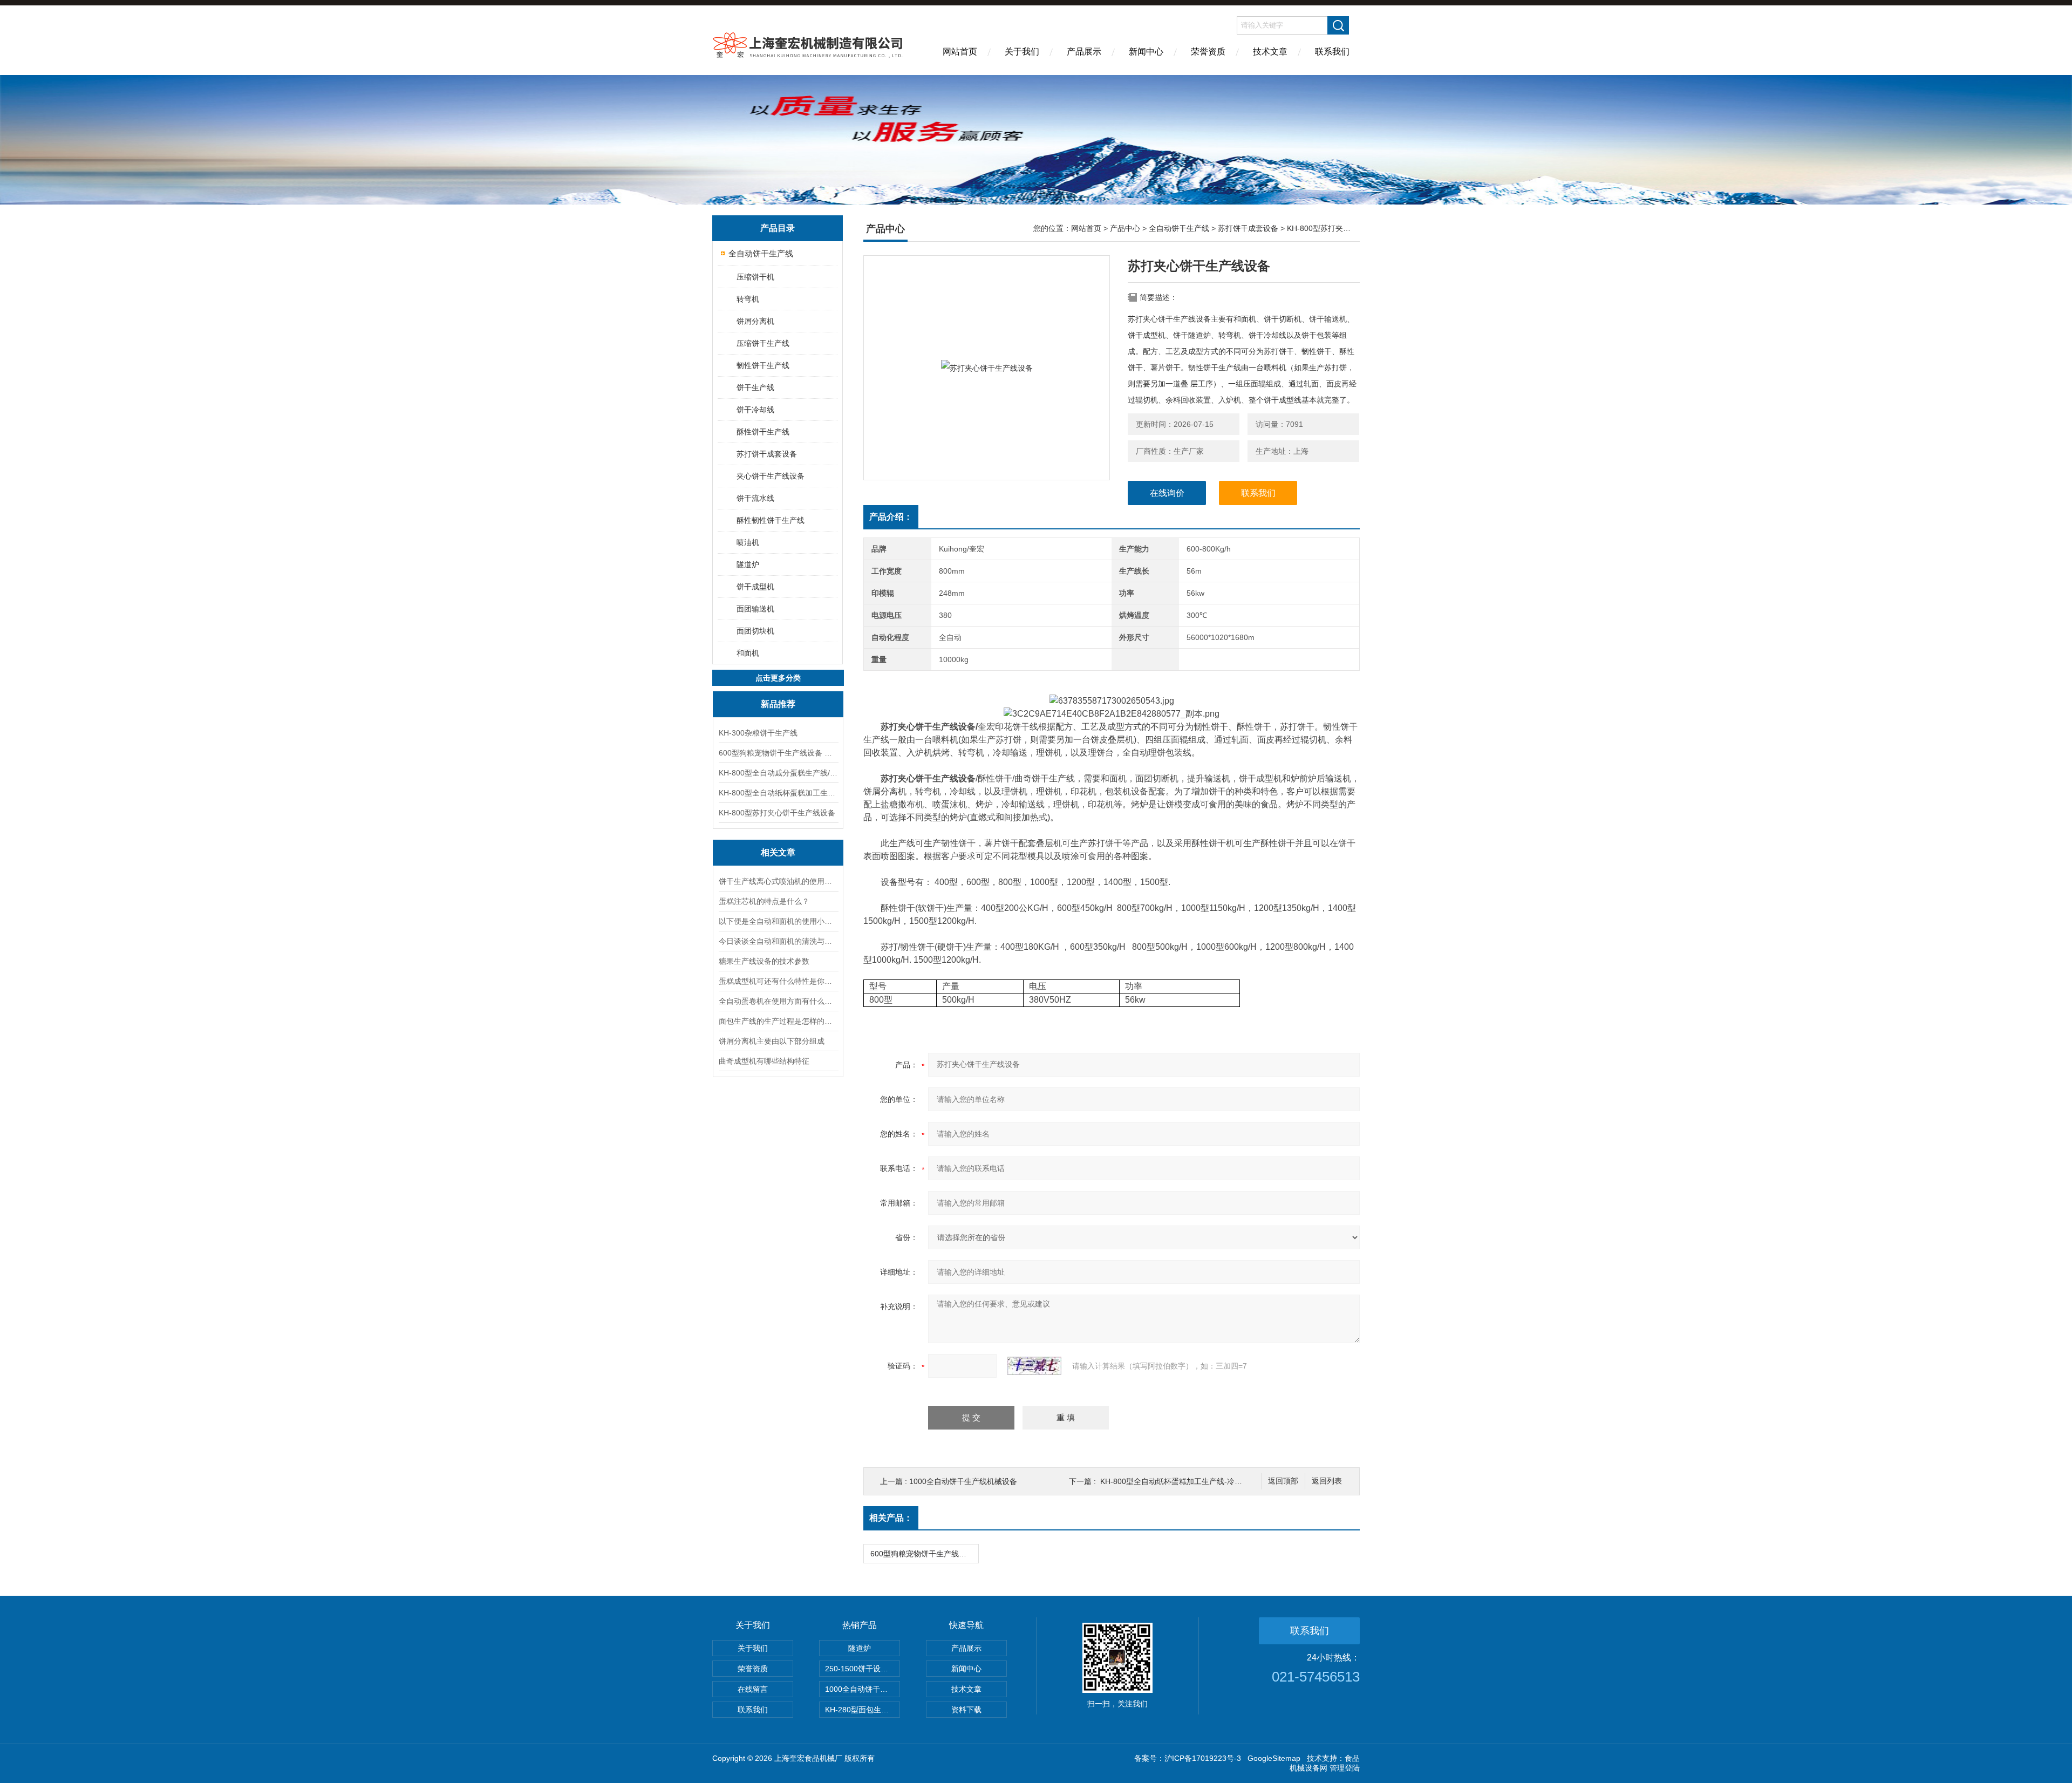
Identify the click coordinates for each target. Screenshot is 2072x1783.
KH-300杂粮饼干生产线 (758, 733)
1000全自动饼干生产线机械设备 (963, 1481)
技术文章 (1270, 52)
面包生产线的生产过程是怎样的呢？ (778, 1021)
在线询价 (1167, 493)
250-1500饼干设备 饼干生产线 (863, 1669)
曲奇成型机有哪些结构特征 (764, 1061)
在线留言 (753, 1689)
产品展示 (1084, 52)
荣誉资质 (1208, 52)
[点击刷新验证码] (1034, 1366)
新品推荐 (778, 704)
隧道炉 (748, 564)
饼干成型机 (755, 587)
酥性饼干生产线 (763, 432)
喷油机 (748, 542)
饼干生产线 (755, 387)
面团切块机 (755, 631)
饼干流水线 (755, 498)
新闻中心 (1146, 52)
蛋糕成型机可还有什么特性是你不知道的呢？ (778, 981)
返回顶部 (1283, 1481)
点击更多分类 (778, 678)
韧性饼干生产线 (763, 365)
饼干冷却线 (755, 410)
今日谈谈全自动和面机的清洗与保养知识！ (778, 941)
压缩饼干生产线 (763, 343)
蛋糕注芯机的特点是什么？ (764, 901)
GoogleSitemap (1274, 1758)
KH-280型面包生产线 (861, 1710)
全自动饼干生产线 (761, 253)
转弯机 (748, 299)
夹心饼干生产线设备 (771, 476)
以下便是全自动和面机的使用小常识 (778, 921)
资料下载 (966, 1710)
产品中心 (1125, 228)
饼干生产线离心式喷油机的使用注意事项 (778, 881)
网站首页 (960, 52)
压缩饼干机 (755, 277)
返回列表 (1327, 1481)
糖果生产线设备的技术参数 (764, 961)
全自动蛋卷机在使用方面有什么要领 (778, 1001)
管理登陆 (1345, 1768)
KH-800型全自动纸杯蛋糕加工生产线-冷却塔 (778, 793)
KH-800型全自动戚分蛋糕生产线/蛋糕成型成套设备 (778, 773)
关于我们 (1022, 52)
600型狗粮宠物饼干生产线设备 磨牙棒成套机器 (778, 753)
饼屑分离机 (755, 321)
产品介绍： (891, 517)
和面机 (748, 653)
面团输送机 (755, 609)
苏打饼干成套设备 (767, 454)
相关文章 (778, 852)
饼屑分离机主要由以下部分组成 (772, 1041)
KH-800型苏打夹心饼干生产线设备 (777, 813)
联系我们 (1332, 52)
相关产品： (891, 1518)
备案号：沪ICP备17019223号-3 (1188, 1758)
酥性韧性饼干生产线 (771, 520)
